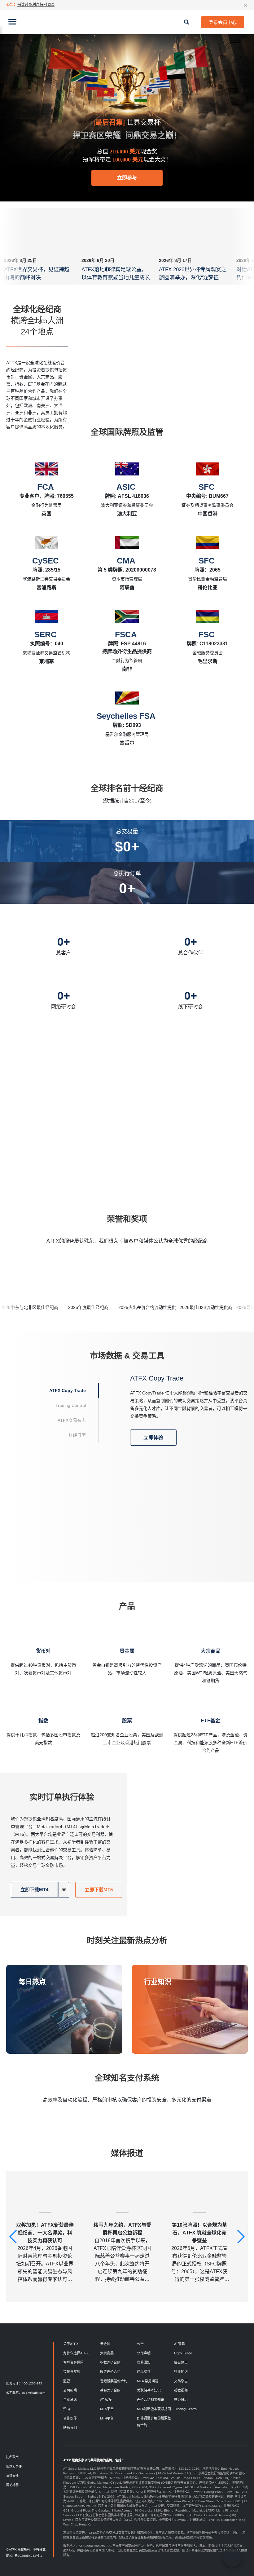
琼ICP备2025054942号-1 (24, 2556)
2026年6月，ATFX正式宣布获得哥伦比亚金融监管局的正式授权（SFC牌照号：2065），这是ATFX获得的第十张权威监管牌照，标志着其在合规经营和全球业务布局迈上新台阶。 (199, 2253)
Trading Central (186, 2409)
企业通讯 (70, 2400)
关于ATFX (71, 2344)
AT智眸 (180, 2344)
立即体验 (153, 1437)
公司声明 (144, 2353)
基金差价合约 (110, 2390)
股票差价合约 (110, 2372)
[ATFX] (127, 22)
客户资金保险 (73, 2362)
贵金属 (105, 2344)
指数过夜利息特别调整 (36, 5)
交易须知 (144, 2362)
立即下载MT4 (34, 1890)
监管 (67, 2381)
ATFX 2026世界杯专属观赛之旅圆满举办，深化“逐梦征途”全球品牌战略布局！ (193, 278)
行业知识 (158, 1982)
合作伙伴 (70, 2418)
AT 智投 (106, 2400)
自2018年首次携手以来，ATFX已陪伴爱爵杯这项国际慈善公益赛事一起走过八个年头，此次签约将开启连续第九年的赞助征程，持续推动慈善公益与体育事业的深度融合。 (122, 2253)
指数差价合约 (110, 2362)
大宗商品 (107, 2353)
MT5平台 (107, 2409)
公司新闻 (70, 2390)
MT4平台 (107, 2418)
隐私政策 (12, 2457)
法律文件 (12, 2476)
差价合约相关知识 (151, 2400)
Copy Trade (183, 2353)
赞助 (67, 2409)
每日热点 (32, 1982)
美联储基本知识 (149, 2390)
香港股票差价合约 (114, 2381)
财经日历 (181, 2400)
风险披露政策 (203, 2537)
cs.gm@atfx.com (33, 2393)
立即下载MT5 (99, 1890)
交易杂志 (181, 2381)
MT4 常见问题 (148, 2381)
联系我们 (70, 2428)
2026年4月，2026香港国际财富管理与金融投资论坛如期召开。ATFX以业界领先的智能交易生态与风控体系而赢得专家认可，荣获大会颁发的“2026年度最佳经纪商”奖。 (45, 2253)
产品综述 (144, 2372)
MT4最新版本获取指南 (154, 2409)
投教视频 (181, 2390)
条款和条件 (14, 2466)
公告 (140, 2344)
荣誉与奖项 (72, 2372)
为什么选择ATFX (76, 2353)
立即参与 (127, 178)
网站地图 (12, 2485)
